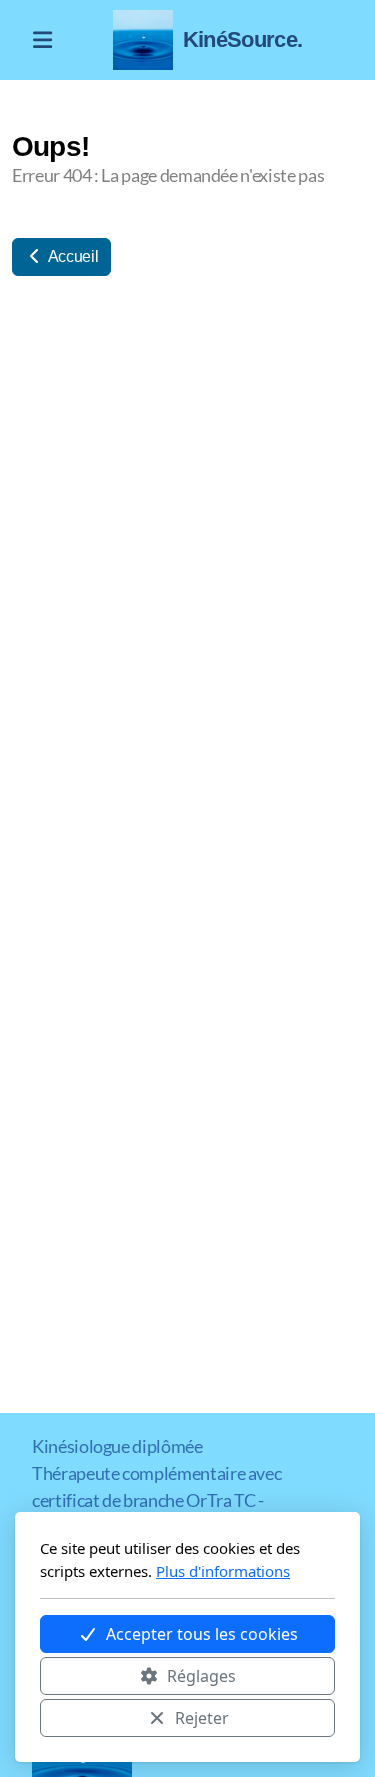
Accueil (71, 256)
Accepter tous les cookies (202, 1634)
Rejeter (202, 1718)
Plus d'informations (223, 1571)
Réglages (201, 1676)
